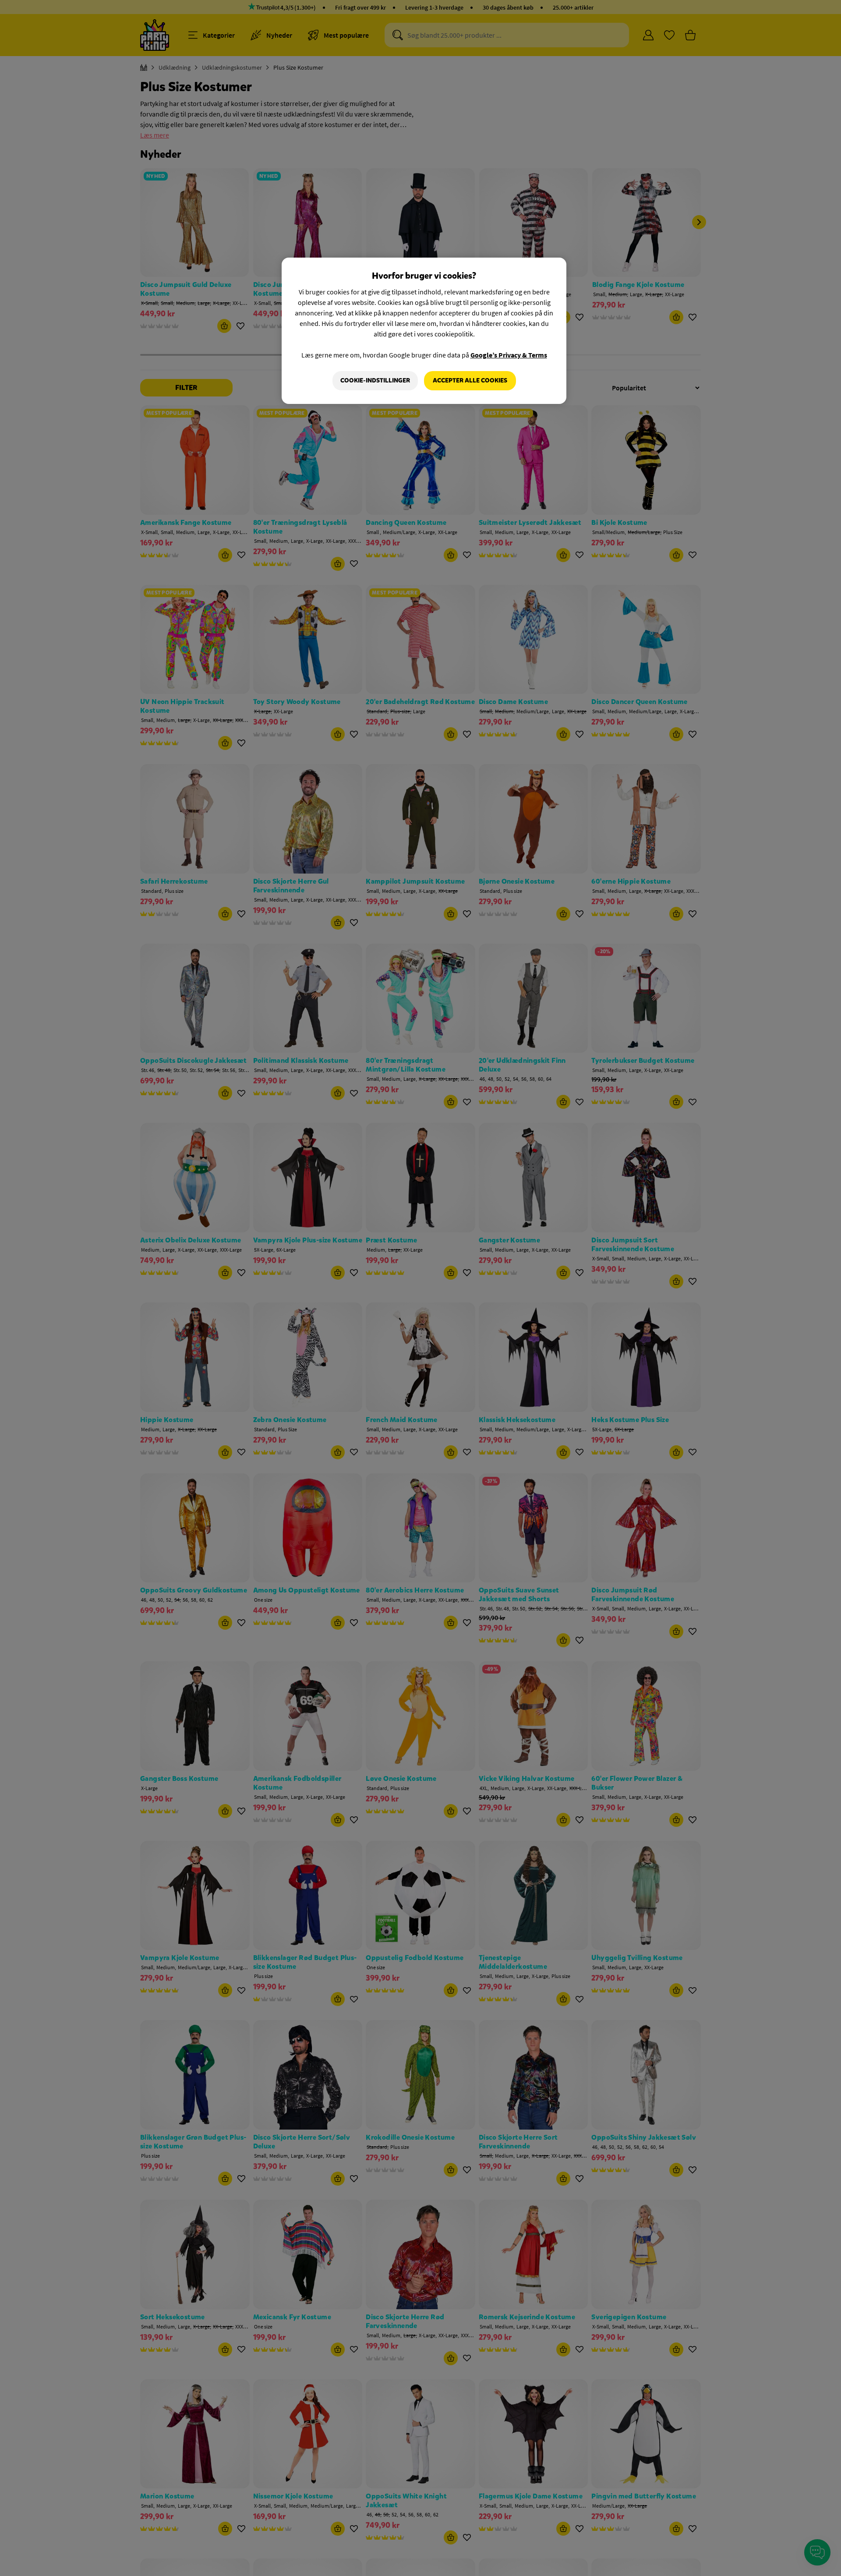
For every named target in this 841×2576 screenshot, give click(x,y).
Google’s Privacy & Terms (509, 355)
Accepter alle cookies (470, 380)
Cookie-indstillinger (375, 380)
